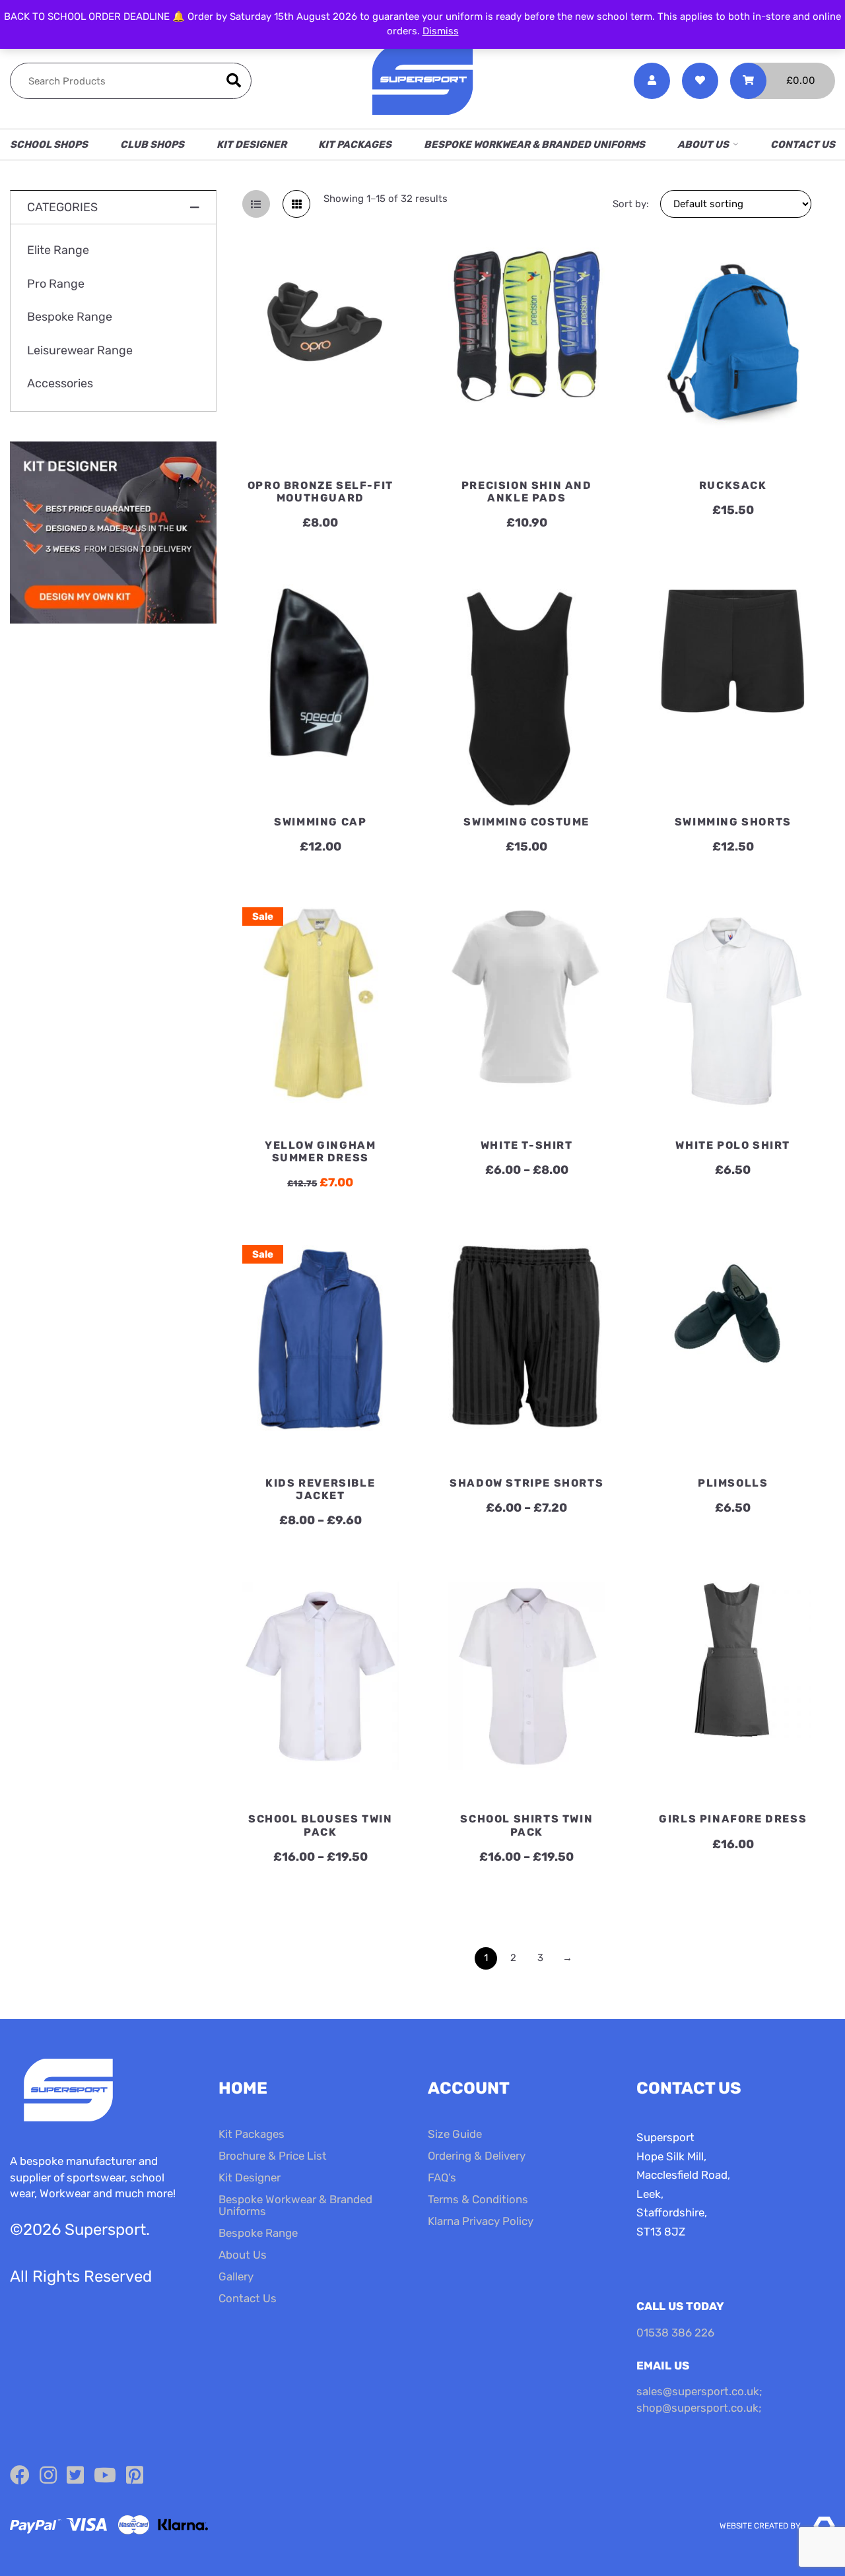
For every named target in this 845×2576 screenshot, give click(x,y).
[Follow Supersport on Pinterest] (135, 2476)
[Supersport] (422, 81)
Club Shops (152, 145)
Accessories (60, 384)
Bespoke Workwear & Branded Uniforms (534, 145)
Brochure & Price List (273, 2156)
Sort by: (631, 204)
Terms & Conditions (478, 2199)
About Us (703, 145)
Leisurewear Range (80, 351)
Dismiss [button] (441, 31)
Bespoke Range (70, 317)
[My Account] (652, 81)
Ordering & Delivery (477, 2156)
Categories (62, 207)
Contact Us (803, 145)
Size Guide (455, 2134)
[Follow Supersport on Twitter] (75, 2476)
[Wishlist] (700, 81)
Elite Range (58, 251)
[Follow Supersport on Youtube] (105, 2476)
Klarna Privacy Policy (481, 2221)
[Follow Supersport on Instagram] (48, 2476)
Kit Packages (355, 145)
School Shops (49, 145)
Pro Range (56, 284)
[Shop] (113, 621)
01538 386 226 (675, 2333)
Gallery (236, 2276)
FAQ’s (442, 2177)
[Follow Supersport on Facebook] (20, 2476)
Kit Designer (252, 145)
